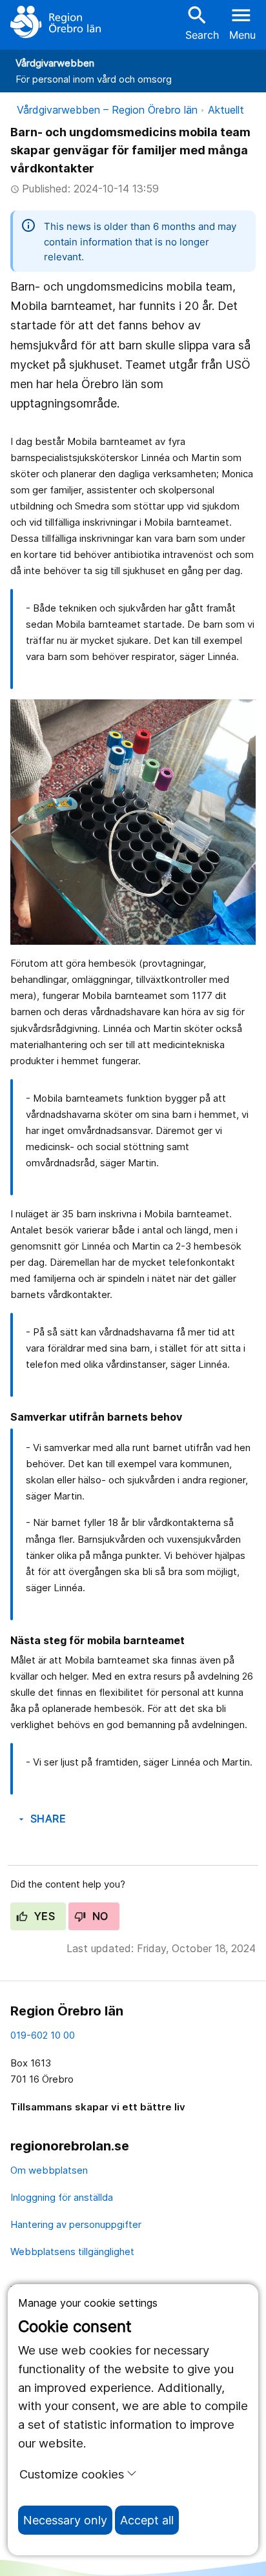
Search (202, 22)
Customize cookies (72, 2474)
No (98, 1916)
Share (41, 1819)
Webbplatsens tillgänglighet (72, 2251)
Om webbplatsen (49, 2170)
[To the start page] (56, 22)
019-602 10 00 (43, 2035)
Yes (43, 1916)
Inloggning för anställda (62, 2197)
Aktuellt (226, 110)
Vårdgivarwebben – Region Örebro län (107, 110)
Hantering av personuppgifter (76, 2224)
